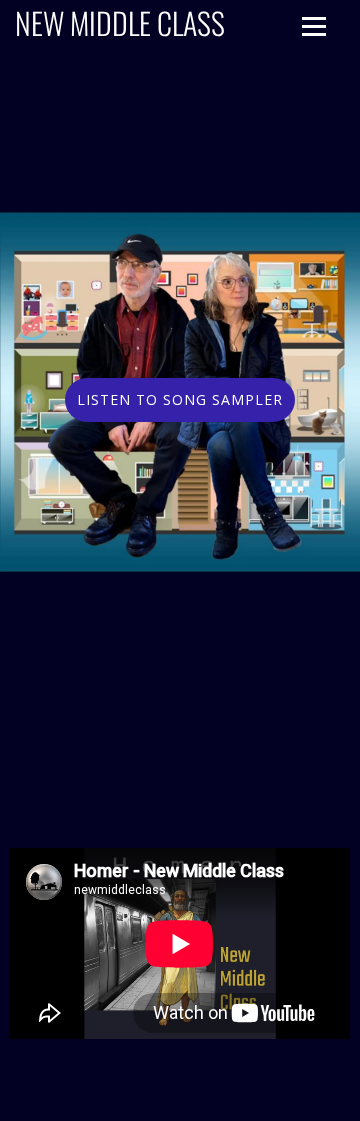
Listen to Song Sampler (180, 399)
